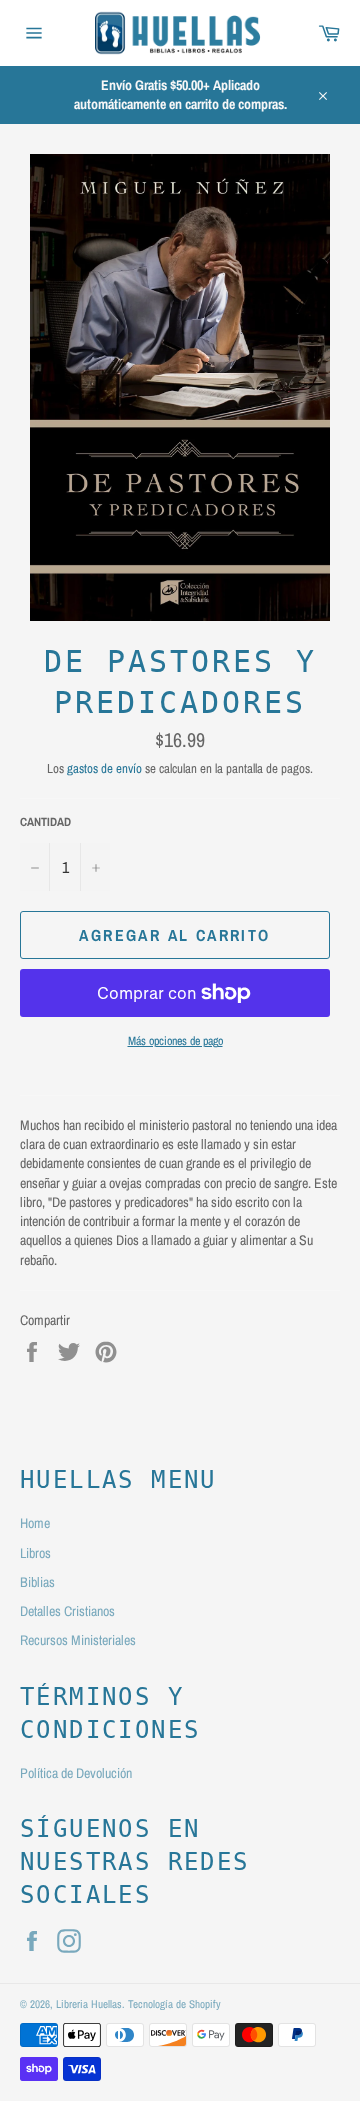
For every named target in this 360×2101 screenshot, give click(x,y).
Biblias (37, 1582)
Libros (35, 1553)
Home (35, 1523)
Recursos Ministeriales (78, 1640)
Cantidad (45, 822)
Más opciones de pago (175, 1041)
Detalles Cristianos (67, 1611)
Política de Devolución (76, 1773)
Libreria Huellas (89, 2003)
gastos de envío (104, 768)
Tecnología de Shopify (174, 2003)
